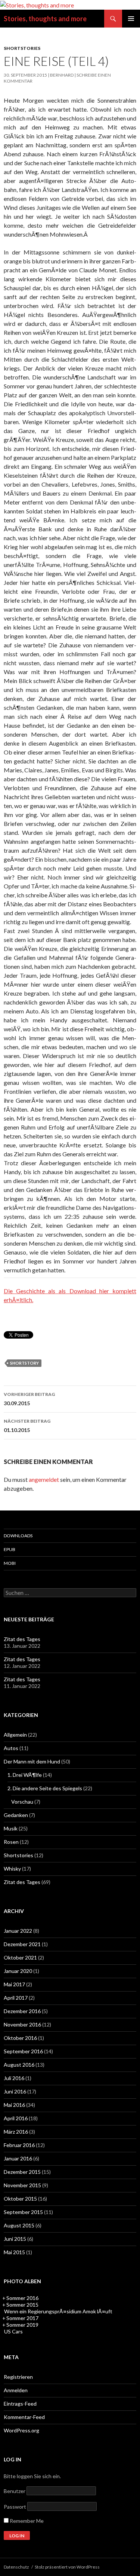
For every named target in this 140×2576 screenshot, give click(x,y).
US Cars (13, 2331)
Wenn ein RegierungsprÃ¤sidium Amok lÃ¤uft (58, 2311)
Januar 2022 (18, 1931)
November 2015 (22, 2185)
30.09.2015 (29, 1399)
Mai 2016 (14, 2105)
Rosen (11, 1842)
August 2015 (19, 2225)
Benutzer (15, 2491)
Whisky (12, 1869)
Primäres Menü (131, 19)
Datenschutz (16, 2567)
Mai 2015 (14, 2252)
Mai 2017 (14, 1984)
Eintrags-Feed (20, 2404)
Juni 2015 (15, 2239)
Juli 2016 (14, 2078)
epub (10, 1549)
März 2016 (16, 2132)
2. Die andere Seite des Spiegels (45, 1788)
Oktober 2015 (20, 2199)
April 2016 (16, 2118)
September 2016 (23, 2051)
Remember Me (26, 2521)
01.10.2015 (27, 1426)
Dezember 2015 (22, 2172)
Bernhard (62, 75)
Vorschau (22, 1802)
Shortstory (24, 1363)
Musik (11, 1828)
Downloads (18, 1536)
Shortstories (22, 48)
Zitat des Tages (22, 1639)
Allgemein (15, 1735)
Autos (11, 1748)
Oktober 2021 (20, 1957)
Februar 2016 (19, 2145)
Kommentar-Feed (24, 2417)
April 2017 (16, 1998)
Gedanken (16, 1815)
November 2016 (22, 2024)
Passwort (15, 2507)
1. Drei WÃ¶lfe (25, 1775)
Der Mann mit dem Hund (32, 1761)
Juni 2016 (15, 2091)
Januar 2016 (18, 2158)
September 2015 (23, 2212)
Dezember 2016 (22, 2011)
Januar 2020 (18, 1971)
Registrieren (18, 2377)
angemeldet (44, 1479)
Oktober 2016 (20, 2038)
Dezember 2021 (22, 1944)
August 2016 (19, 2065)
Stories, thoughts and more (45, 19)
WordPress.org (21, 2430)
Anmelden (16, 2390)
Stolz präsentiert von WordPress (67, 2567)
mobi (10, 1563)
